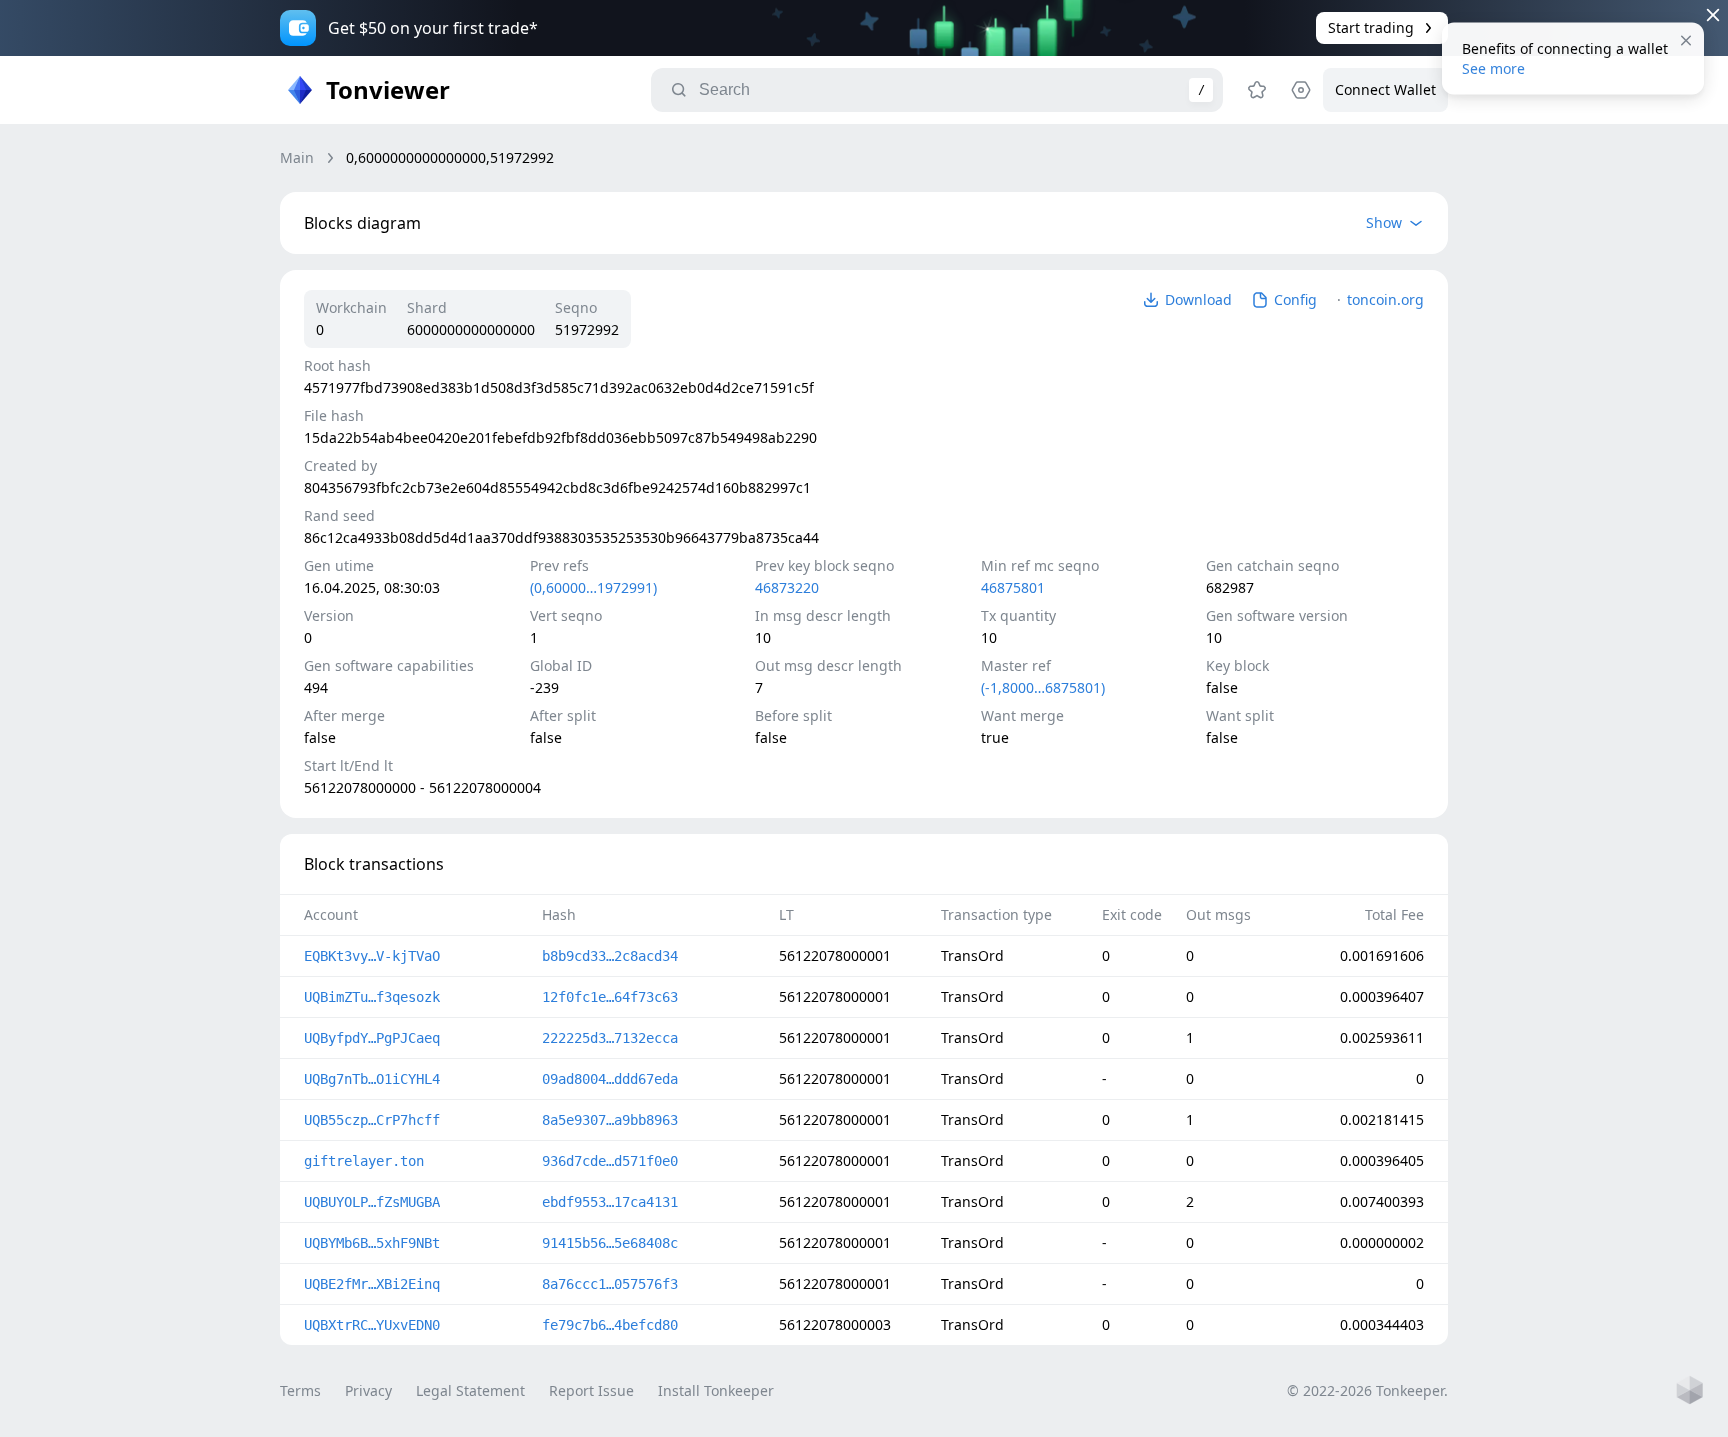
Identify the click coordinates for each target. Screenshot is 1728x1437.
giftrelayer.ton (364, 1161)
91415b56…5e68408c (610, 1243)
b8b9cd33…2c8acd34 (610, 956)
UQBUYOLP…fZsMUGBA (372, 1202)
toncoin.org (1385, 299)
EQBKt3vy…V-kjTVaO (372, 956)
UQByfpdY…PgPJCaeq (372, 1038)
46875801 (1013, 587)
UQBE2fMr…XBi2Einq (372, 1284)
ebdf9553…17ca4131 (610, 1202)
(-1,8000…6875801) (1043, 687)
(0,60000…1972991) (593, 587)
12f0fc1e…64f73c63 (610, 997)
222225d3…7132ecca (610, 1038)
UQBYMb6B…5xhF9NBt (372, 1243)
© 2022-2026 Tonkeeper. (1367, 1390)
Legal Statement (470, 1390)
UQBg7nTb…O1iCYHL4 (372, 1079)
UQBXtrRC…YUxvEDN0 (372, 1325)
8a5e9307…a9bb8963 (610, 1120)
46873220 (787, 587)
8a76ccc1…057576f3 (610, 1284)
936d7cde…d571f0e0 (610, 1161)
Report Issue (591, 1390)
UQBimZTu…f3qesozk (372, 997)
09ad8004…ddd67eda (610, 1079)
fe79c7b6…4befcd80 (610, 1325)
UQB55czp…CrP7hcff (372, 1120)
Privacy (368, 1390)
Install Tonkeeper (716, 1390)
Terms (300, 1390)
